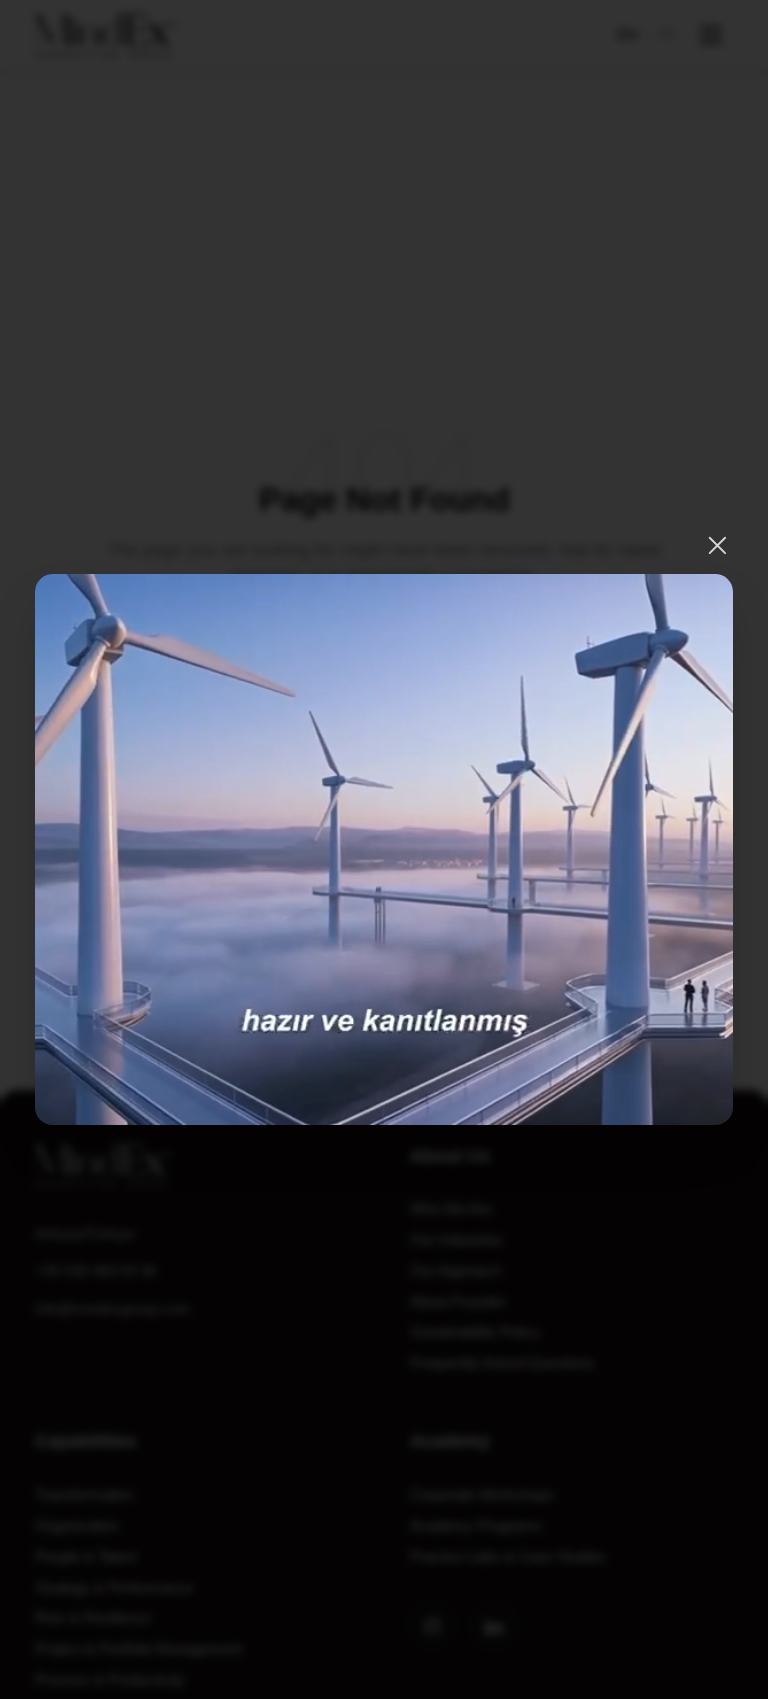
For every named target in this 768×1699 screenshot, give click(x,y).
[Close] (717, 545)
